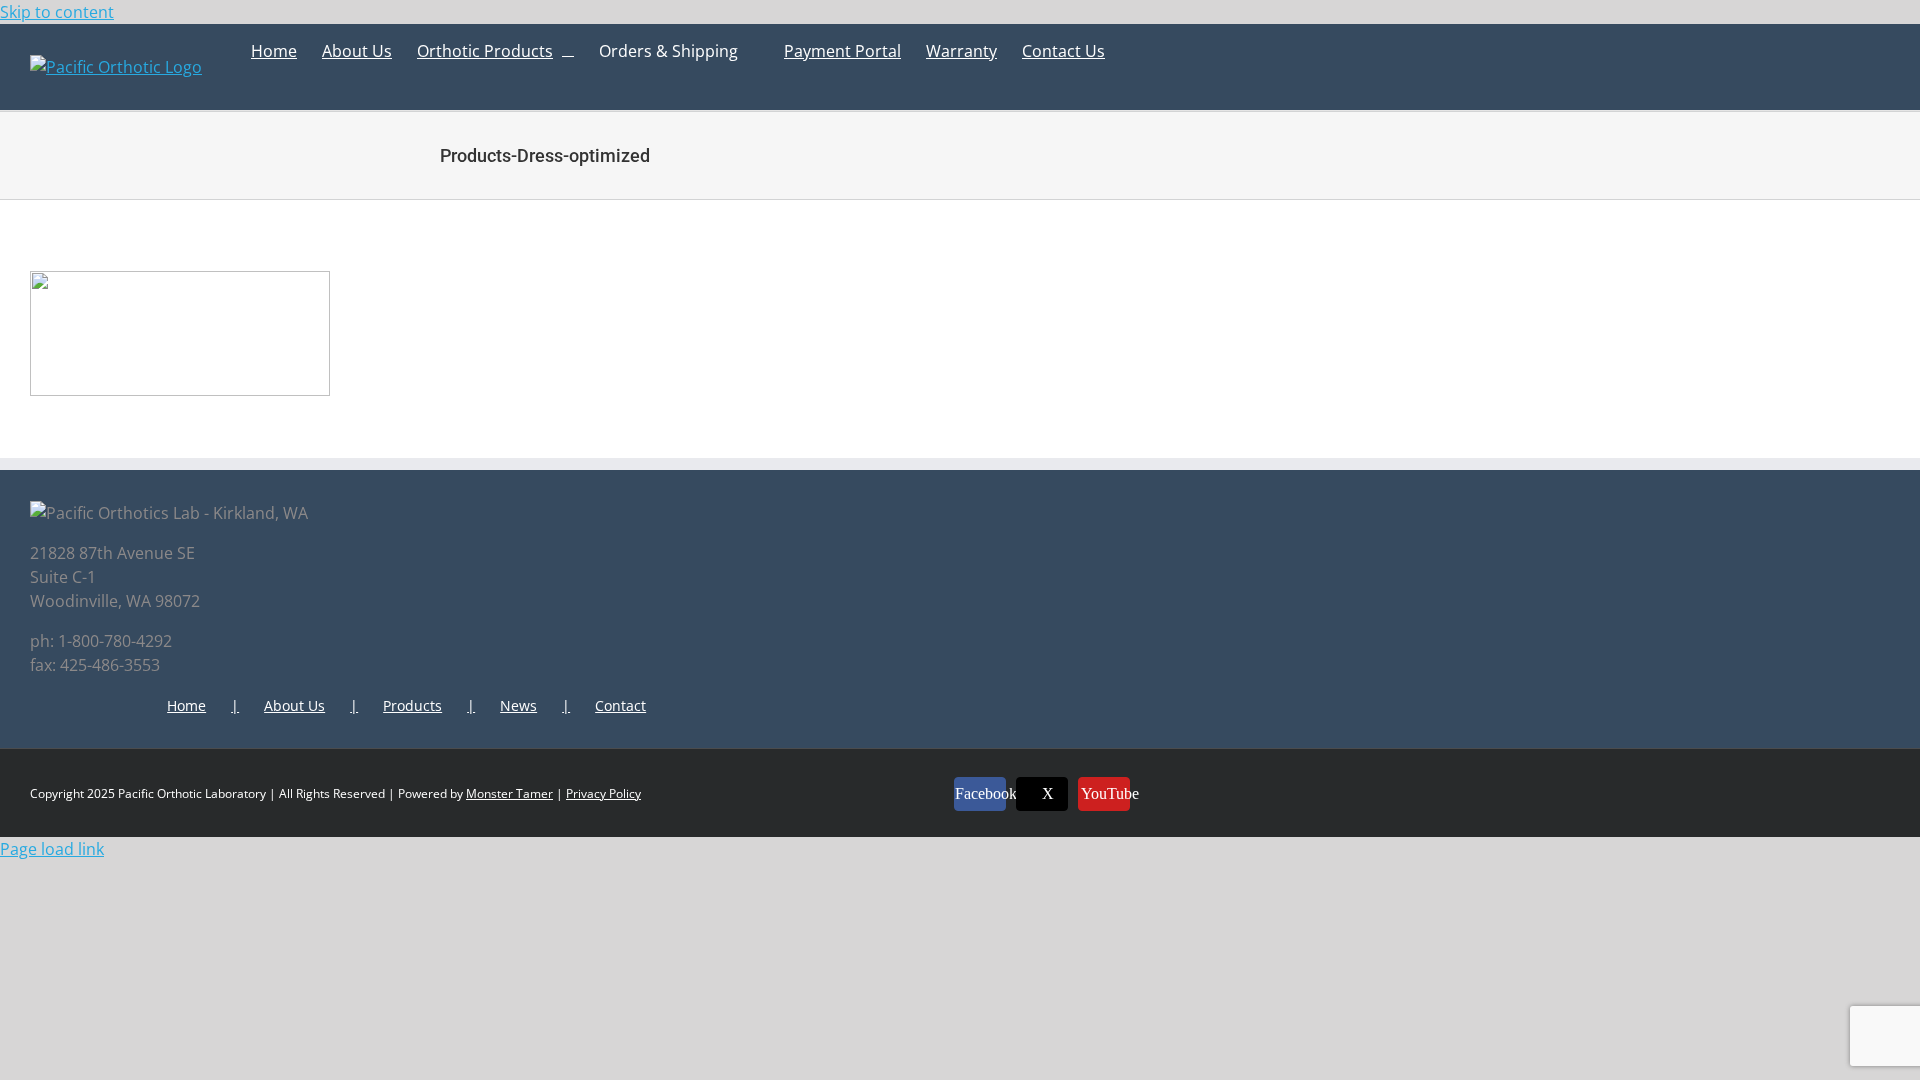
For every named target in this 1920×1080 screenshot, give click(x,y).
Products (412, 705)
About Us (294, 705)
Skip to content (57, 12)
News (518, 705)
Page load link (52, 849)
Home (186, 705)
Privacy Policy (603, 793)
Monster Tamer (509, 793)
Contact (620, 705)
